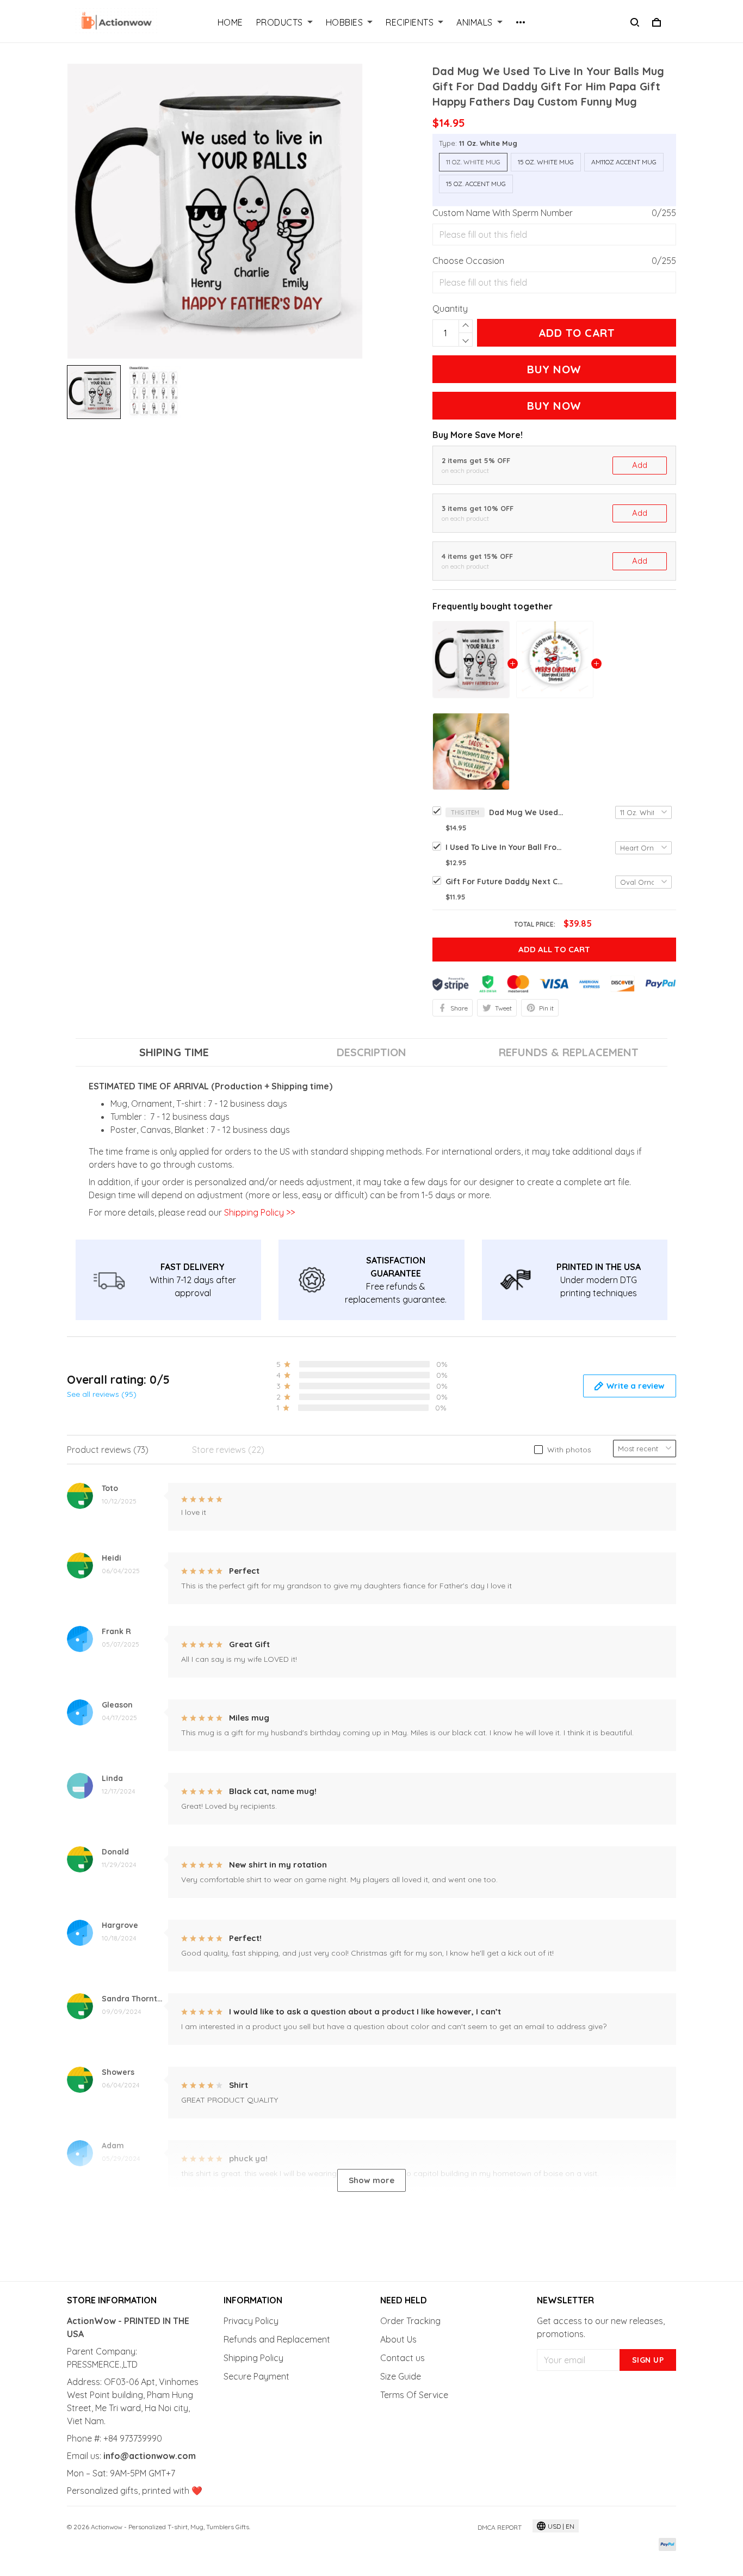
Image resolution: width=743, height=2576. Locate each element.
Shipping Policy (253, 2358)
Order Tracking (410, 2321)
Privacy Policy (251, 2321)
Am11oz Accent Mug (624, 162)
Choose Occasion (468, 261)
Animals (475, 22)
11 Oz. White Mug (488, 143)
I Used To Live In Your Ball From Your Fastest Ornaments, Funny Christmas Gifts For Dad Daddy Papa (505, 847)
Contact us (403, 2358)
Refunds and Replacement (277, 2339)
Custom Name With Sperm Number (503, 213)
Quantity (450, 309)
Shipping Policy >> (258, 1212)
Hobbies (345, 22)
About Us (398, 2339)
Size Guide (401, 2376)
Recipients (410, 22)
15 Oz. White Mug (546, 162)
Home (230, 22)
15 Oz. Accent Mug (476, 184)
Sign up (648, 2360)
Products (280, 22)
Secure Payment (256, 2376)
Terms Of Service (414, 2395)
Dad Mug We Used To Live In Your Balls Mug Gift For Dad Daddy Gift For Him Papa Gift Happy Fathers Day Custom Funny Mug (527, 812)
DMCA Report (500, 2527)
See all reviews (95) (102, 1394)
